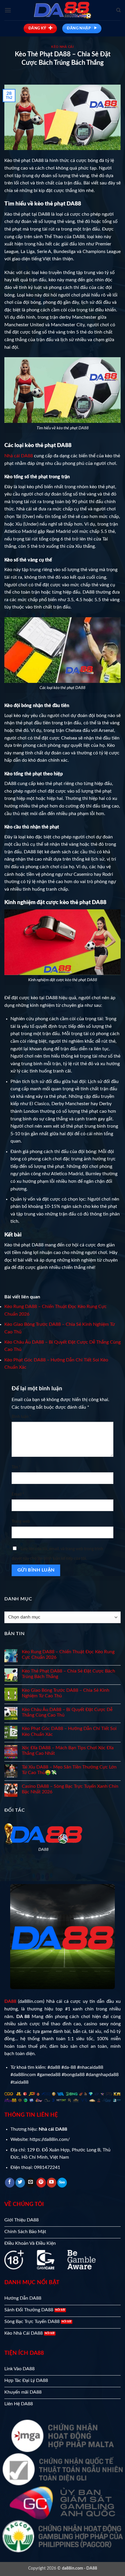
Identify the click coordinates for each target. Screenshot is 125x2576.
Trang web (21, 1521)
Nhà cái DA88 (19, 456)
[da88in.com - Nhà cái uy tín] (63, 10)
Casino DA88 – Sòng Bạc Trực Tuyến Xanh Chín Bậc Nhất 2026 (70, 1789)
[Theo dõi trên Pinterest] (41, 2183)
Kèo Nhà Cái (62, 47)
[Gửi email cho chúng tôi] (31, 2183)
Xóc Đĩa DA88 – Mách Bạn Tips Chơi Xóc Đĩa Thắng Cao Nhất (68, 1751)
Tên (16, 1467)
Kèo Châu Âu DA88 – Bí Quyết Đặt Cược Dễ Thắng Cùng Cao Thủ (67, 1712)
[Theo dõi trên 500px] (62, 2183)
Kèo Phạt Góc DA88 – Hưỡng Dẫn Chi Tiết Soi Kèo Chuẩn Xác (69, 1731)
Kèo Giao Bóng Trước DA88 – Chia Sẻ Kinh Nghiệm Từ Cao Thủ (66, 1693)
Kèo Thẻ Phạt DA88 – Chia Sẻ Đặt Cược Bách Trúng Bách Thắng (68, 1674)
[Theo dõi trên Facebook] (10, 2183)
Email (18, 1494)
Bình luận (21, 1417)
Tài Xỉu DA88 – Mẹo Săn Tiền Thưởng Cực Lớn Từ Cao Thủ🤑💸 (69, 1770)
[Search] (118, 10)
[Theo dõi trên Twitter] (20, 2183)
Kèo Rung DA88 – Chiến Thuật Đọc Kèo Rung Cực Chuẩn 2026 (68, 1655)
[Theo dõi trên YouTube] (52, 2183)
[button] (8, 10)
